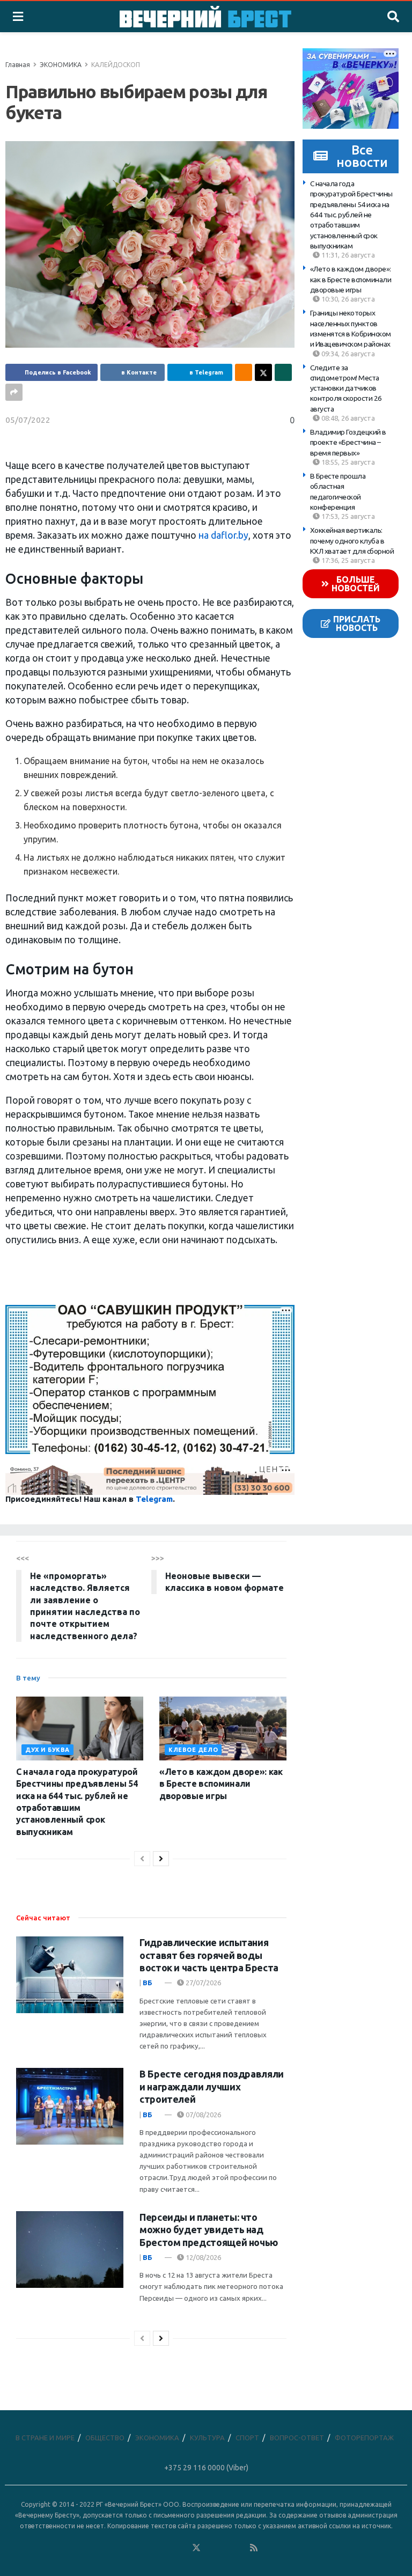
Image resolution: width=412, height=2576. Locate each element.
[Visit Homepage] (205, 17)
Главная (18, 65)
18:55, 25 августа (347, 462)
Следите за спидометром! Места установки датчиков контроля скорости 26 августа (346, 388)
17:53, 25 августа (347, 516)
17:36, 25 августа (347, 560)
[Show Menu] (18, 17)
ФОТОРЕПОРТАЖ (364, 2438)
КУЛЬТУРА (207, 2438)
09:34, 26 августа (347, 354)
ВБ (148, 1983)
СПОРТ (247, 2438)
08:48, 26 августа (347, 418)
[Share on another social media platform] (14, 392)
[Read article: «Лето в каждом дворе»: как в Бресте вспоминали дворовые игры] (223, 1729)
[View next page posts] (161, 1859)
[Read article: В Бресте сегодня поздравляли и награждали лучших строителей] (70, 2106)
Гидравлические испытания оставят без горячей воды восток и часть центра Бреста (209, 1955)
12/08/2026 (203, 2257)
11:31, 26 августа (347, 255)
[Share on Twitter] (263, 372)
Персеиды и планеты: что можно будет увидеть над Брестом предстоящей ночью (209, 2230)
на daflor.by (223, 535)
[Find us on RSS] (254, 2548)
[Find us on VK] (167, 2548)
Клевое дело (193, 1750)
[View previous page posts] (142, 1859)
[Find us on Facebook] (153, 2548)
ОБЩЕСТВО (105, 2438)
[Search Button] (393, 17)
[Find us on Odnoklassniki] (182, 2548)
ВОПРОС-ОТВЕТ (297, 2438)
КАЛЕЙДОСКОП (116, 65)
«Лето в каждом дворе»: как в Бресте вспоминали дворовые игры (351, 279)
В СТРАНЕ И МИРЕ (45, 2438)
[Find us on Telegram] (211, 2548)
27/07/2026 (203, 1983)
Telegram (154, 1499)
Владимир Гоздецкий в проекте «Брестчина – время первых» (348, 442)
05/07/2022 (28, 420)
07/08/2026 (203, 2115)
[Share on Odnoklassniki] (244, 372)
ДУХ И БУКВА (47, 1750)
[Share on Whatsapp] (283, 372)
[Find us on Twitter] (196, 2548)
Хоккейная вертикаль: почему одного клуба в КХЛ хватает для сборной (352, 541)
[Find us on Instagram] (225, 2548)
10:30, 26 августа (347, 299)
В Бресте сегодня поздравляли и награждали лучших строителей (212, 2086)
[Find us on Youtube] (240, 2548)
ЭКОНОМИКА (61, 65)
